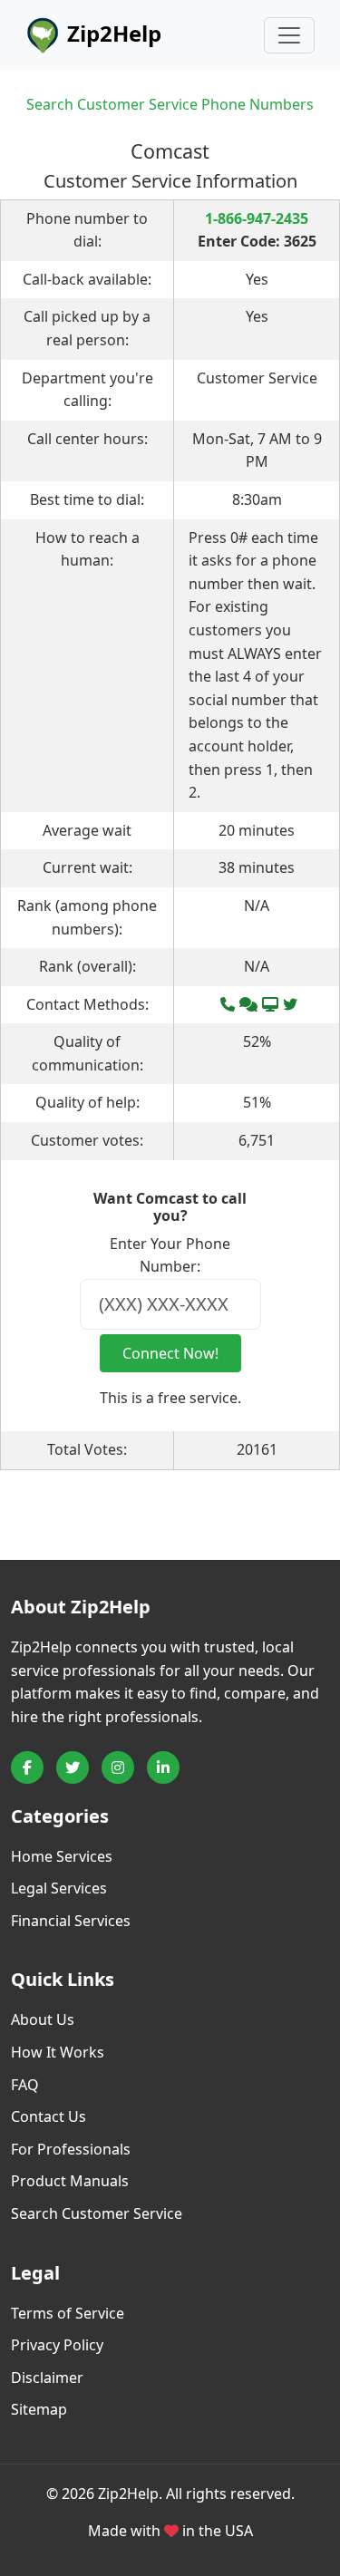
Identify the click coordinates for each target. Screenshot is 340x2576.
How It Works (58, 2052)
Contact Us (49, 2116)
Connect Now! (170, 1353)
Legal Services (59, 1888)
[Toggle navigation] (289, 35)
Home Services (62, 1856)
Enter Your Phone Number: (170, 1255)
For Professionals (71, 2149)
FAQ (25, 2085)
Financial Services (71, 1921)
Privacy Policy (57, 2345)
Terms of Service (68, 2313)
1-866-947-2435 (257, 218)
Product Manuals (70, 2181)
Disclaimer (47, 2377)
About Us (43, 2019)
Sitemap (39, 2409)
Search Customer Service (97, 2213)
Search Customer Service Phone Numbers (170, 104)
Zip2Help (112, 33)
